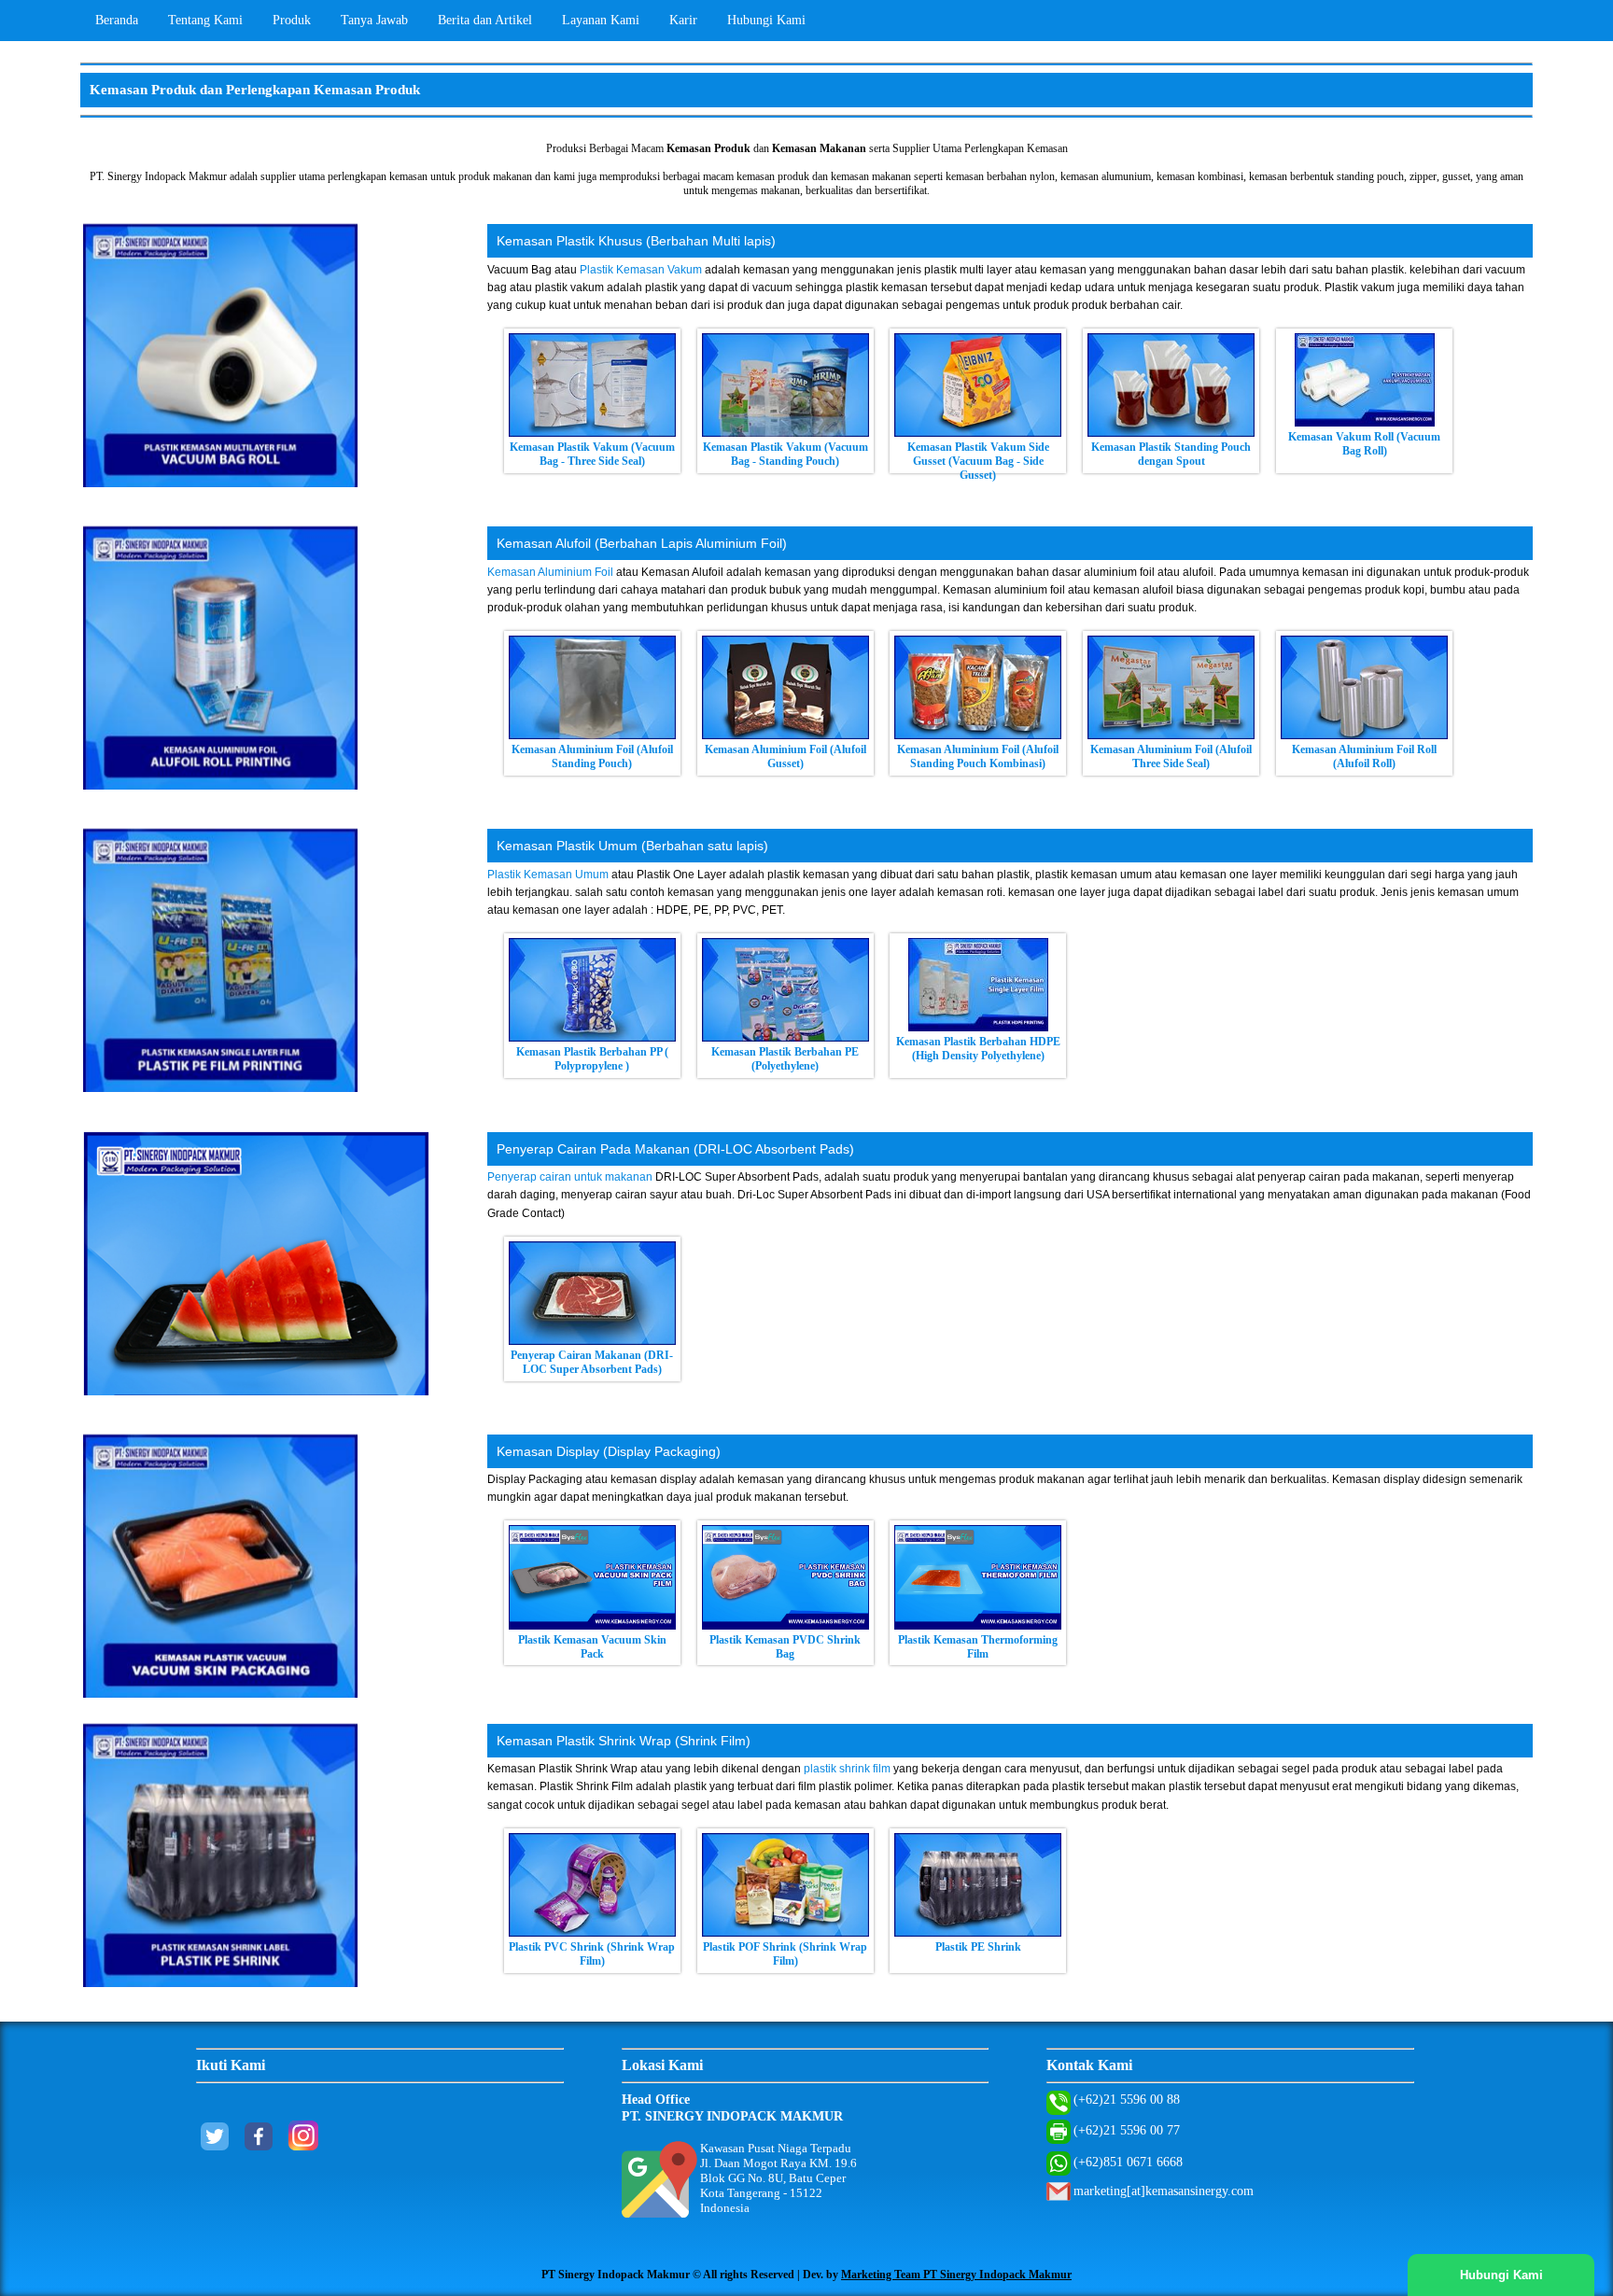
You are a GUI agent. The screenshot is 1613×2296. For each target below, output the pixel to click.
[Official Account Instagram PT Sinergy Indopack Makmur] (303, 2145)
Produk (292, 20)
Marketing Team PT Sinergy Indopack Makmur (956, 2275)
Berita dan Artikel (485, 20)
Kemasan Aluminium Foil (550, 572)
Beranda (117, 20)
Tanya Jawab (374, 20)
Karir (683, 20)
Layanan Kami (601, 20)
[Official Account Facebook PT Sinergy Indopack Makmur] (259, 2145)
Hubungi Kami (766, 20)
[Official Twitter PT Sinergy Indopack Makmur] (215, 2145)
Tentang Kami (205, 20)
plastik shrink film (847, 1769)
